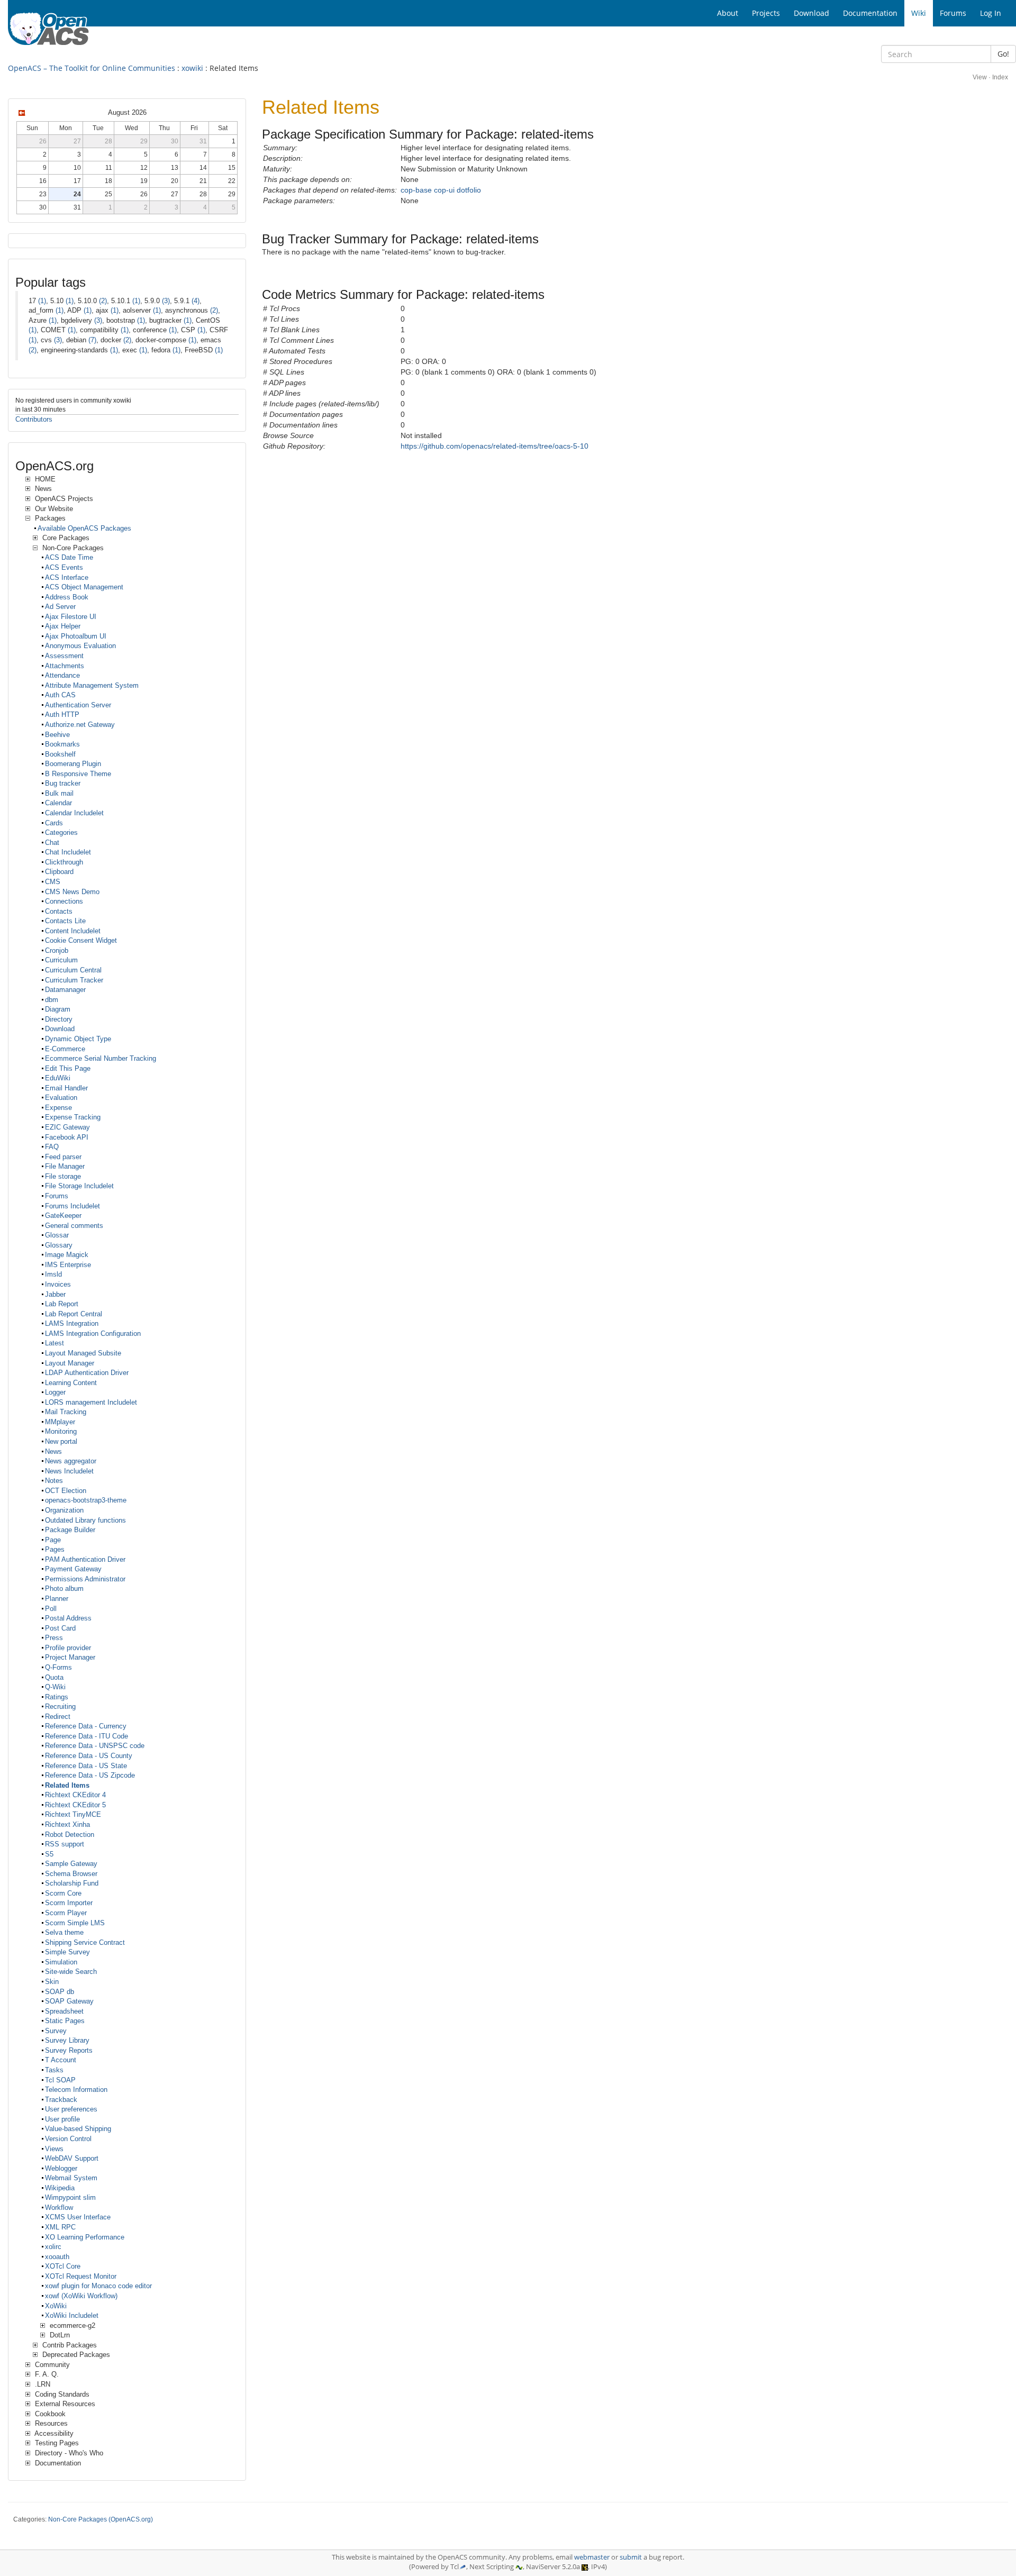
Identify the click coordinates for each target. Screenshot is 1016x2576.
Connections (64, 901)
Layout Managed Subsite (83, 1353)
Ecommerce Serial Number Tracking (101, 1058)
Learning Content (71, 1383)
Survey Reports (69, 2050)
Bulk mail (59, 793)
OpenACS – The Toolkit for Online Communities (92, 68)
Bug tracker (63, 783)
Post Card (60, 1628)
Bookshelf (60, 754)
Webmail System (71, 2178)
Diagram (58, 1009)
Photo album (64, 1589)
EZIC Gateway (67, 1127)
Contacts (59, 911)
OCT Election (66, 1491)
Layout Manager (70, 1363)
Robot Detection (70, 1835)
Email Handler (66, 1088)
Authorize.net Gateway (80, 725)
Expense (58, 1108)
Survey (56, 2031)
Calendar (58, 803)
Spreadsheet (64, 2011)
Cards (54, 823)
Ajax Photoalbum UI (76, 636)
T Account (61, 2060)
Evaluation (61, 1098)
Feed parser (63, 1157)
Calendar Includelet (74, 813)
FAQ (52, 1147)
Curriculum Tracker (74, 980)
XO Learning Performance (85, 2237)
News (53, 1451)
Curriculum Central (73, 970)
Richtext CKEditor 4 (75, 1795)
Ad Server (60, 607)
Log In (991, 13)
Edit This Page (68, 1068)
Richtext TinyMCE (73, 1814)
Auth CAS (60, 695)
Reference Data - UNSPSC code (95, 1746)
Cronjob (57, 950)
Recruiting (60, 1706)
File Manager (65, 1166)
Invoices (58, 1284)
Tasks (54, 2070)
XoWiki (56, 2306)
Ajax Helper (63, 626)
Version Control (68, 2139)
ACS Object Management (84, 587)
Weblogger (61, 2168)
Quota (54, 1677)
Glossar (57, 1235)
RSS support (65, 1844)
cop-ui (444, 190)
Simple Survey (67, 1952)
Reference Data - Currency (86, 1726)
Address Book (67, 597)
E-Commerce (65, 1049)
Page (53, 1540)
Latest (55, 1343)
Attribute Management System (92, 685)
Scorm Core (63, 1893)
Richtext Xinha (67, 1824)
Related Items (67, 1785)
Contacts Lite (65, 921)
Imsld (53, 1274)
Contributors (34, 419)
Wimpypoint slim (70, 2197)
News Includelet (69, 1471)
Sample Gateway (71, 1864)
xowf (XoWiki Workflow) (81, 2296)
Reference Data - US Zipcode (90, 1775)
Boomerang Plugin (73, 764)
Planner (57, 1599)
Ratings (57, 1697)
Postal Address (68, 1618)
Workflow (59, 2208)
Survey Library (67, 2040)
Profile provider (68, 1648)
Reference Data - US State (86, 1766)
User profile (62, 2119)
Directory (59, 1019)
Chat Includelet (68, 852)
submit (631, 2557)
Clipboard (59, 872)
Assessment (64, 656)
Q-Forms (58, 1667)
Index (1000, 77)
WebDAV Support (72, 2158)
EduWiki (58, 1078)
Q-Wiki (55, 1687)
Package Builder (70, 1530)
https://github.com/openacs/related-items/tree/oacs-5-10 (495, 446)
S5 (49, 1854)
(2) (103, 301)
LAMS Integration (72, 1323)
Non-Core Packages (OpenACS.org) (101, 2519)
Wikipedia (60, 2188)
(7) (92, 340)
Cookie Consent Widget (81, 940)
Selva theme (64, 1932)
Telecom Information (76, 2090)
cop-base (416, 190)
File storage (63, 1176)
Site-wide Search (71, 1972)
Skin (52, 1982)
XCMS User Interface (78, 2217)
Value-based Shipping (78, 2129)
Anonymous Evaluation (80, 646)
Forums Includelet (72, 1206)
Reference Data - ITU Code (87, 1736)
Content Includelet (73, 931)
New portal (61, 1441)
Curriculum (61, 960)
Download (60, 1029)
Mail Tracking (66, 1412)
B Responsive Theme (78, 774)
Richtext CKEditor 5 (75, 1805)
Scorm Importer (69, 1903)
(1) (42, 301)
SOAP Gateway (69, 2001)
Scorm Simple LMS (75, 1923)
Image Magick (67, 1255)
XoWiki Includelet (72, 2315)
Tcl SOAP (60, 2080)
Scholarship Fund (72, 1883)
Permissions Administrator (85, 1579)
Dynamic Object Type (78, 1039)
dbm (52, 1000)
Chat (52, 843)
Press (54, 1638)
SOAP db (60, 1992)
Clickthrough (64, 862)
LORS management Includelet (91, 1402)
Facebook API (67, 1137)
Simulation (61, 1962)
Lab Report (62, 1304)
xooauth (57, 2257)
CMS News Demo (72, 892)
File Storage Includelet (79, 1186)
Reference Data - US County (89, 1756)
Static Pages (65, 2021)
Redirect (58, 1717)
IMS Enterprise (68, 1265)
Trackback (61, 2100)
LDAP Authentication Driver (87, 1373)
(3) (166, 301)
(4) (196, 301)
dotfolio (469, 190)
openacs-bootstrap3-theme (86, 1500)
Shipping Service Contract (85, 1942)
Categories (61, 832)
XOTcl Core (63, 2266)
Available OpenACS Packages (84, 528)
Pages (55, 1549)
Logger (55, 1392)
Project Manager (70, 1657)
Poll (51, 1609)
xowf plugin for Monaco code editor (98, 2286)
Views (54, 2149)
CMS (53, 882)
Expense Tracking (73, 1117)
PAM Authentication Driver (85, 1559)
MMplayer (60, 1422)
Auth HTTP (62, 714)
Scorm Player (66, 1913)
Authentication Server (78, 705)
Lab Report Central (74, 1314)
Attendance (62, 675)
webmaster (592, 2557)
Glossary (59, 1245)
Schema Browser (71, 1874)
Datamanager (65, 990)
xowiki (192, 68)
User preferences (71, 2109)
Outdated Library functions (85, 1520)
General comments (74, 1226)
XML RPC (60, 2227)
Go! (1003, 54)
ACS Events (64, 567)
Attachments (65, 666)
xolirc (53, 2247)
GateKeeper (63, 1216)
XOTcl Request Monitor (81, 2276)
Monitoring (61, 1431)
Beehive (57, 735)
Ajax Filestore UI (71, 617)
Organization (64, 1510)
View (980, 77)
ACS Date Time (69, 557)
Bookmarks (62, 744)
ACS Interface (67, 577)
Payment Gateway (73, 1569)
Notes (54, 1481)
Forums (57, 1196)
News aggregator (71, 1461)
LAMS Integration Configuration (93, 1333)
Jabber (55, 1294)
